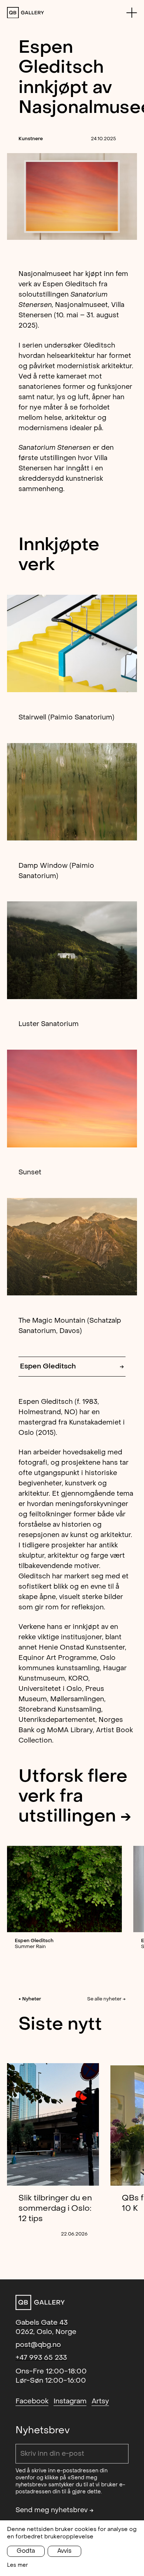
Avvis (64, 2551)
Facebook (32, 2401)
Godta (26, 2551)
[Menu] (132, 13)
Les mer (18, 2565)
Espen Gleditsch (72, 1366)
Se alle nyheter (106, 1999)
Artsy (100, 2401)
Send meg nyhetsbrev (55, 2510)
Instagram (70, 2401)
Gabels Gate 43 (42, 2323)
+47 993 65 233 (41, 2358)
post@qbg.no (38, 2345)
